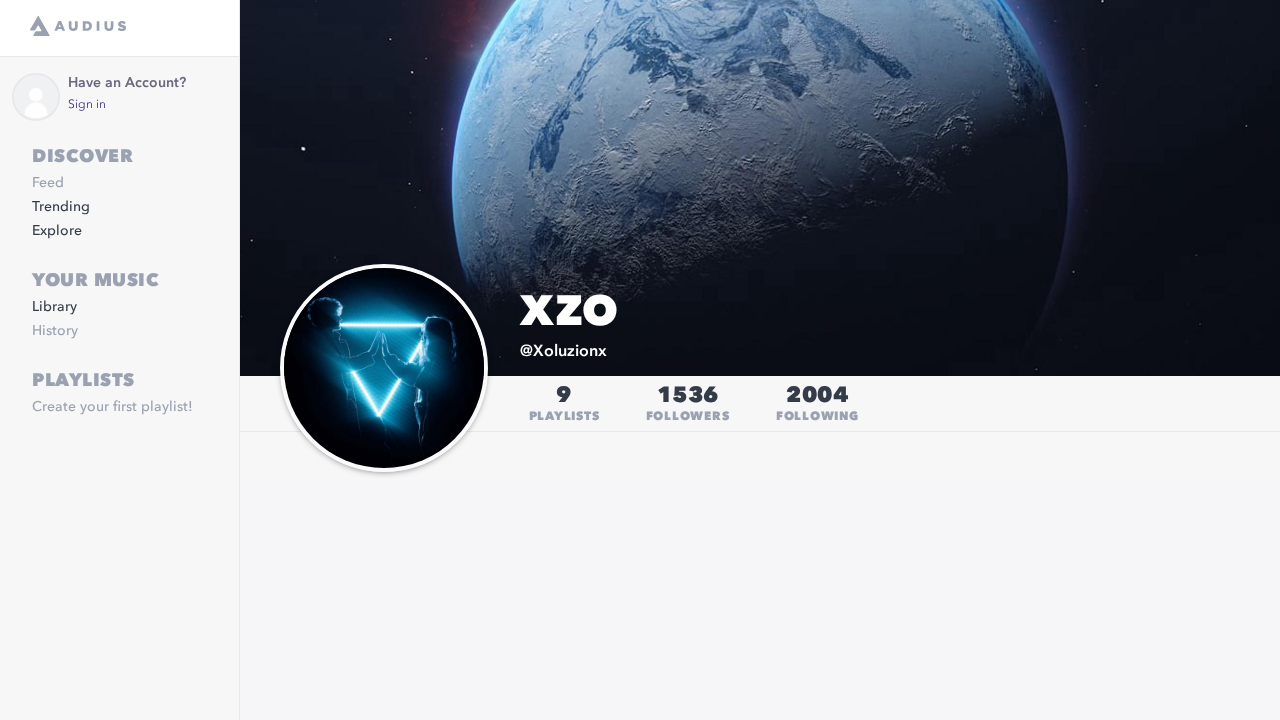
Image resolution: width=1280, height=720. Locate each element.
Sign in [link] (87, 105)
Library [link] (54, 307)
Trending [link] (61, 207)
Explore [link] (57, 231)
